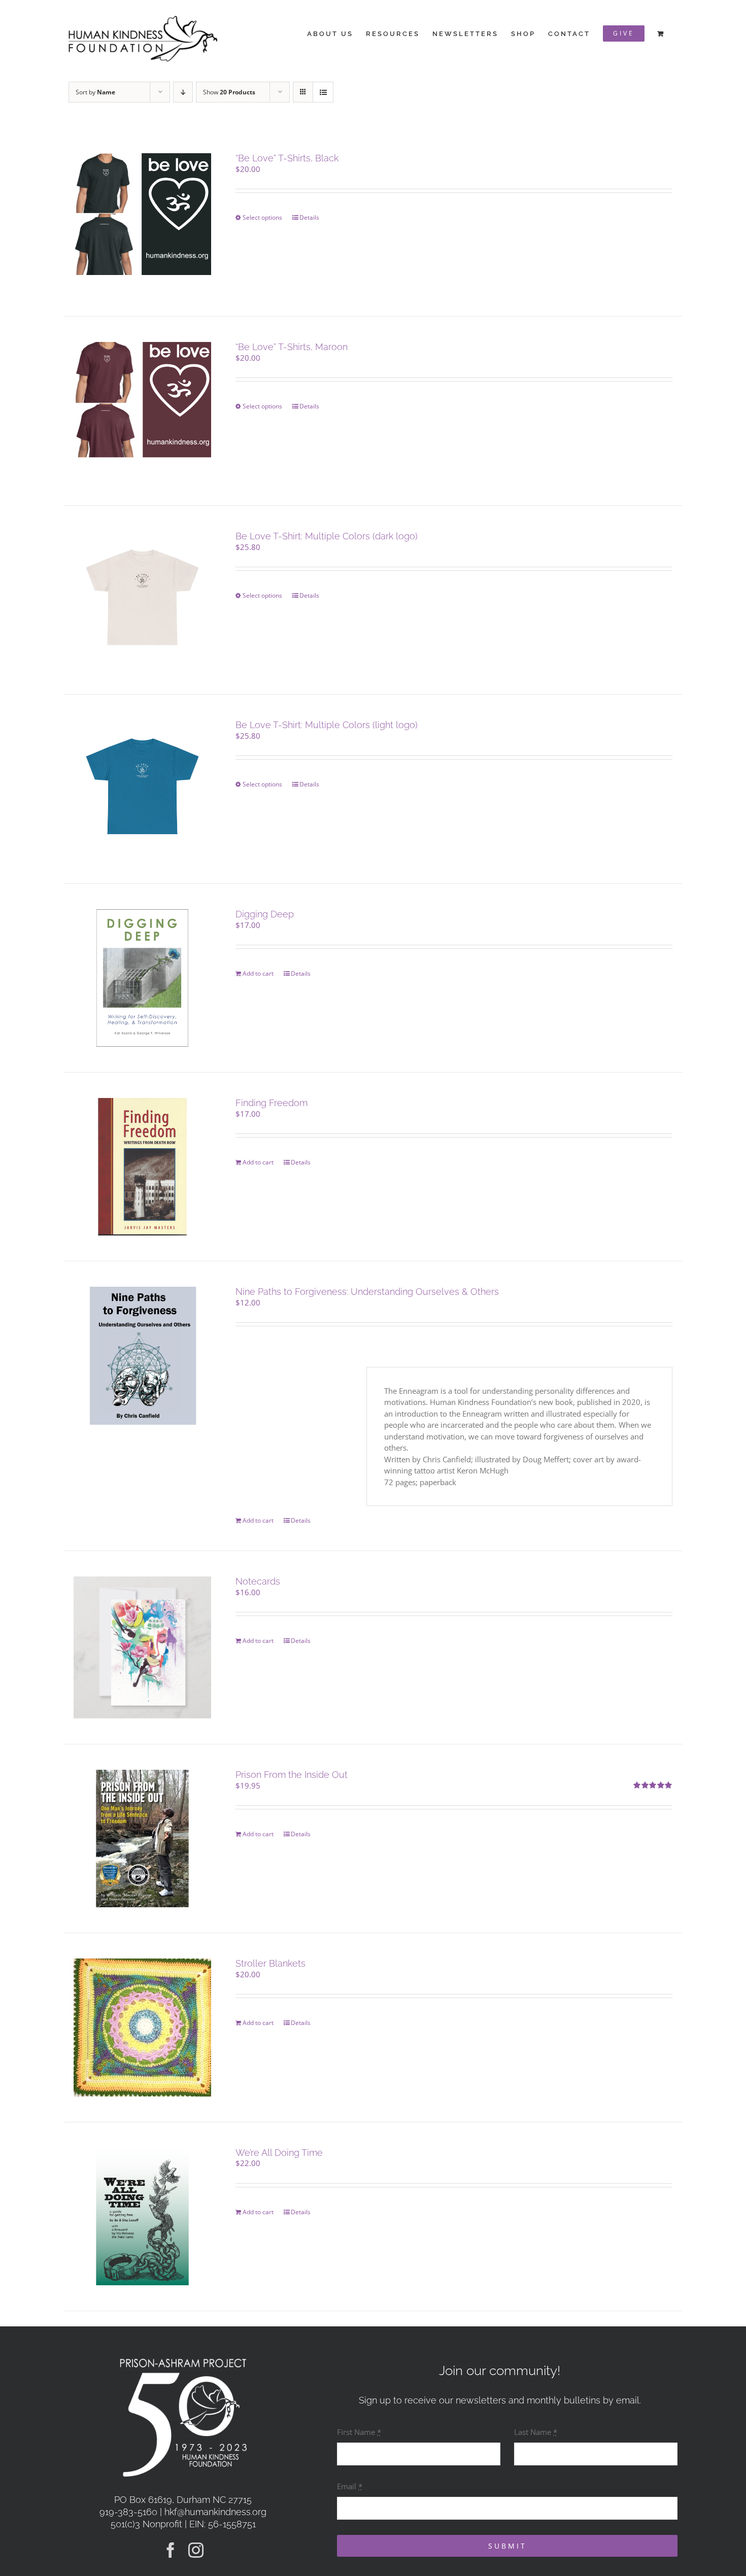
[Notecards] (142, 1647)
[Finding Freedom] (142, 1167)
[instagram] (196, 2550)
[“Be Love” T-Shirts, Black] (142, 222)
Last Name (536, 2432)
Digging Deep (265, 914)
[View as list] (323, 92)
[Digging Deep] (142, 978)
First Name (359, 2432)
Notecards (258, 1581)
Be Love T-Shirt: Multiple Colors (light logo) (327, 725)
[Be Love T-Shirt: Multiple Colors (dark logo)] (142, 600)
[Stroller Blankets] (142, 2027)
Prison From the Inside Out (292, 1775)
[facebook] (171, 2550)
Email (350, 2486)
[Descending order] (183, 92)
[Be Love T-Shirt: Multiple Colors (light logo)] (142, 789)
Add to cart (258, 973)
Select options (262, 217)
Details (309, 217)
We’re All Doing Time (279, 2153)
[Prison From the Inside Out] (142, 1839)
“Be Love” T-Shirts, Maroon (292, 347)
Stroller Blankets (270, 1963)
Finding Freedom (272, 1103)
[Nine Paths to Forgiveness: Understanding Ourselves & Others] (142, 1355)
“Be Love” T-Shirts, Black (287, 158)
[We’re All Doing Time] (142, 2217)
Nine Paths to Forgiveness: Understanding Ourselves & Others (367, 1292)
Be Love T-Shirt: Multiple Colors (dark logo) (327, 536)
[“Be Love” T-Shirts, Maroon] (142, 411)
